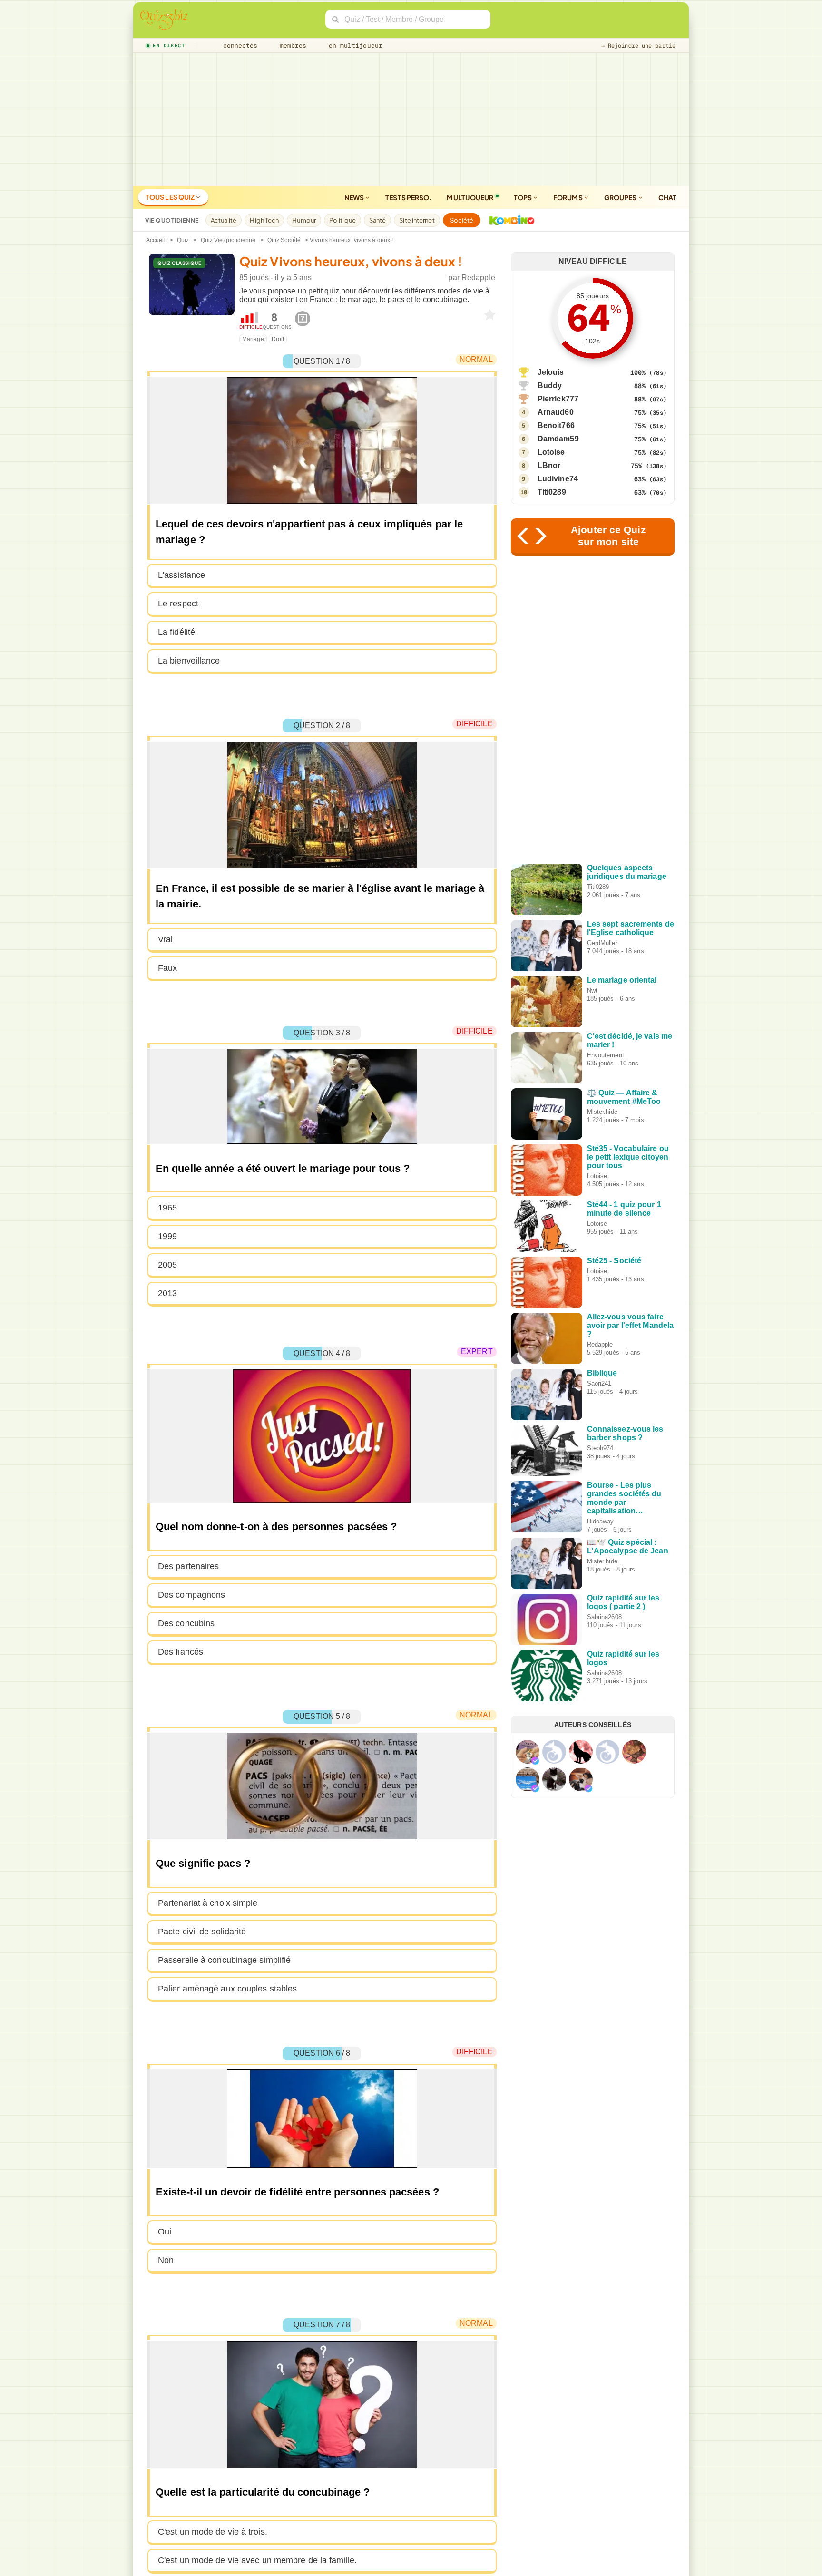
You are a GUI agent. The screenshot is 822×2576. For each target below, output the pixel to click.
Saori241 (599, 1383)
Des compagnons (191, 1595)
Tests (408, 197)
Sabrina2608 (604, 1617)
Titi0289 (552, 492)
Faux (167, 968)
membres (291, 45)
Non (166, 2260)
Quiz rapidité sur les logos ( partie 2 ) (623, 1602)
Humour (304, 220)
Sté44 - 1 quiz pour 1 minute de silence (624, 1209)
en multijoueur (353, 45)
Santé (378, 220)
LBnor (549, 465)
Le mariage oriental (622, 980)
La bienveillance (189, 661)
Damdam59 (558, 439)
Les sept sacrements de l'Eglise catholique (631, 928)
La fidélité (176, 632)
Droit (278, 339)
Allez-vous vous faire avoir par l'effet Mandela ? (631, 1325)
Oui (165, 2232)
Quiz (183, 240)
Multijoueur (470, 197)
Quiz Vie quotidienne (228, 240)
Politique (342, 220)
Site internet (417, 220)
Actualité (224, 220)
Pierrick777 (558, 399)
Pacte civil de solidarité (202, 1932)
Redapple (478, 278)
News (355, 197)
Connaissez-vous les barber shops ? (625, 1433)
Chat (667, 197)
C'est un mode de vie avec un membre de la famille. (257, 2560)
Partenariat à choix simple (208, 1903)
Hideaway (601, 1521)
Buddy (550, 385)
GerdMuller (602, 943)
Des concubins (186, 1623)
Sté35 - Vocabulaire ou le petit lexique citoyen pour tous (628, 1157)
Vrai (165, 939)
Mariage (253, 339)
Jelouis (551, 372)
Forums (568, 197)
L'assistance (181, 575)
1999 (167, 1236)
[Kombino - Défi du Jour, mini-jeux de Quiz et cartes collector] (509, 220)
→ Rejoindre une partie (638, 46)
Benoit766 (556, 425)
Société (462, 220)
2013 (167, 1293)
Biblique (602, 1373)
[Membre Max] (535, 1761)
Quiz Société (284, 240)
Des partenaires (189, 1566)
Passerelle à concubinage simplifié (224, 1960)
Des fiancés (181, 1652)
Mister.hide (602, 1112)
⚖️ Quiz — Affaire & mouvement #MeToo (624, 1097)
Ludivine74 (558, 479)
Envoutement (606, 1055)
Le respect (178, 604)
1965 (167, 1208)
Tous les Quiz (171, 197)
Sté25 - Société (614, 1261)
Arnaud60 (556, 412)
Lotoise (551, 452)
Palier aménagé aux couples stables (227, 1989)
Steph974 (600, 1448)
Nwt (592, 990)
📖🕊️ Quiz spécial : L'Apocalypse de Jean (628, 1547)
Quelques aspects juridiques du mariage (627, 872)
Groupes (621, 197)
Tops (524, 197)
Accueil (156, 240)
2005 (167, 1265)
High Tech (264, 220)
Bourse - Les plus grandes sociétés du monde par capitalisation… (624, 1498)
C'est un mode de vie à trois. (213, 2532)
